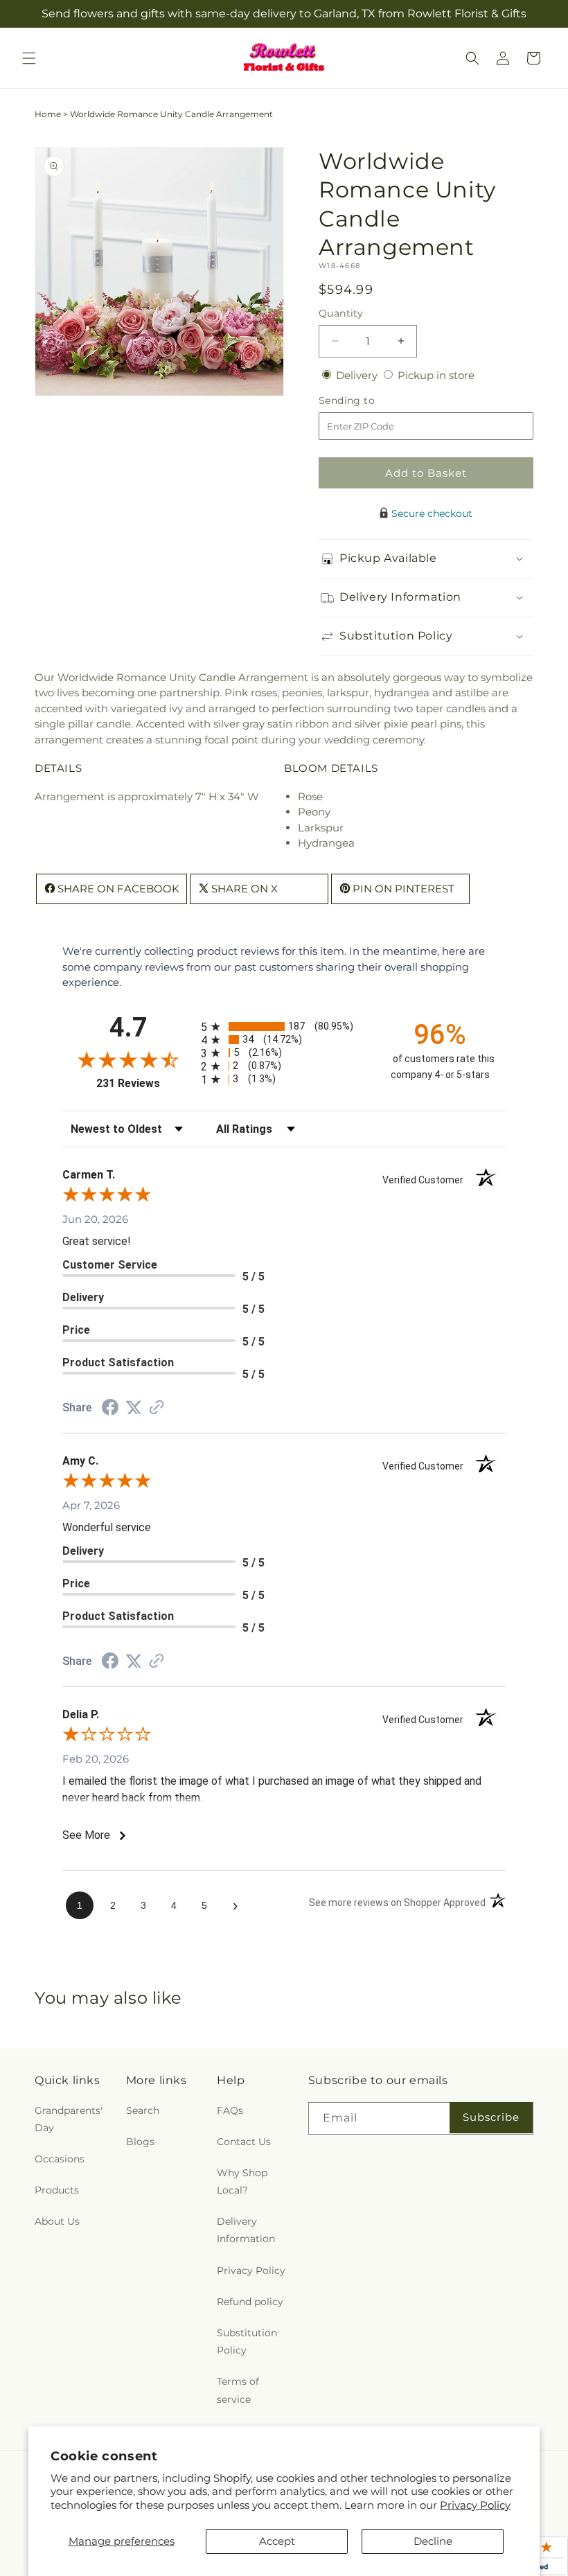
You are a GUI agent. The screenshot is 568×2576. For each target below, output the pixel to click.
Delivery (358, 375)
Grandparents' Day (69, 2119)
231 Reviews (145, 1083)
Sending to (367, 401)
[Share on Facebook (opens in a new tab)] (110, 1409)
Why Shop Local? (242, 2181)
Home (48, 114)
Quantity (341, 313)
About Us (57, 2221)
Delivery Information (246, 2230)
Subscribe (491, 2117)
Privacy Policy (475, 2505)
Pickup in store (436, 375)
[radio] (284, 1026)
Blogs (140, 2142)
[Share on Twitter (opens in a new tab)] (134, 1408)
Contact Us (244, 2142)
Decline (433, 2541)
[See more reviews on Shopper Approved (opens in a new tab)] (157, 1408)
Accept (277, 2541)
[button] (29, 58)
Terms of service (238, 2390)
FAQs (230, 2110)
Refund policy (250, 2302)
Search (143, 2110)
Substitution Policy (247, 2341)
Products (57, 2190)
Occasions (60, 2159)
